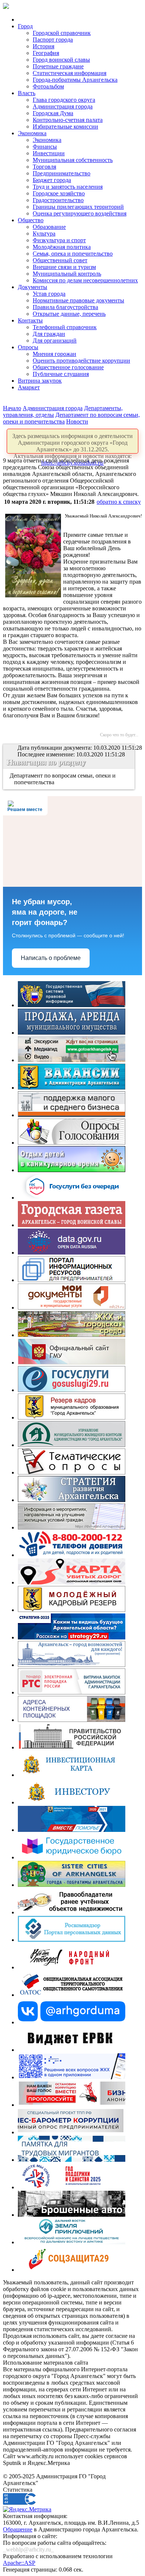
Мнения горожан (54, 354)
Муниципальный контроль (67, 274)
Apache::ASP (19, 2563)
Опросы (28, 347)
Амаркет (29, 387)
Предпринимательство (62, 173)
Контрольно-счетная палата (68, 120)
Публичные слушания (61, 374)
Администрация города (63, 106)
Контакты (30, 320)
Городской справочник (62, 33)
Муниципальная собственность (73, 160)
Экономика (32, 133)
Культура (44, 233)
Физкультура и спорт (59, 240)
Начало (12, 408)
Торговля (44, 167)
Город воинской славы (61, 60)
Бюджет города (52, 180)
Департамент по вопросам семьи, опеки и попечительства (63, 779)
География (46, 53)
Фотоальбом (48, 86)
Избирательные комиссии (65, 126)
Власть (27, 93)
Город (25, 26)
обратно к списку (119, 502)
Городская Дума (53, 113)
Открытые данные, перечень (69, 314)
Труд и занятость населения (68, 187)
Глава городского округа (64, 100)
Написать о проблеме (51, 958)
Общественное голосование (68, 367)
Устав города (49, 294)
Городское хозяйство (59, 193)
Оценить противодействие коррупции (81, 361)
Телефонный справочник (65, 327)
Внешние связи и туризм (64, 267)
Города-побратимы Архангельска (75, 80)
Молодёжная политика (62, 247)
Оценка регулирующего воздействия (80, 213)
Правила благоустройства (65, 307)
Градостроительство (58, 200)
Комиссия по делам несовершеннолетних (85, 280)
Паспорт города (53, 40)
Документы (33, 287)
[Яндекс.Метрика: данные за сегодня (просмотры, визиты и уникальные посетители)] (27, 2510)
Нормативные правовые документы (78, 300)
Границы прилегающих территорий (78, 207)
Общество (31, 220)
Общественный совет (60, 260)
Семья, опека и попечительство (73, 254)
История (43, 46)
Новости (77, 421)
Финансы (45, 147)
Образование (49, 227)
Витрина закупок (40, 381)
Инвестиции (49, 153)
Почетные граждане (58, 66)
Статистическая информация (70, 73)
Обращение (18, 2529)
